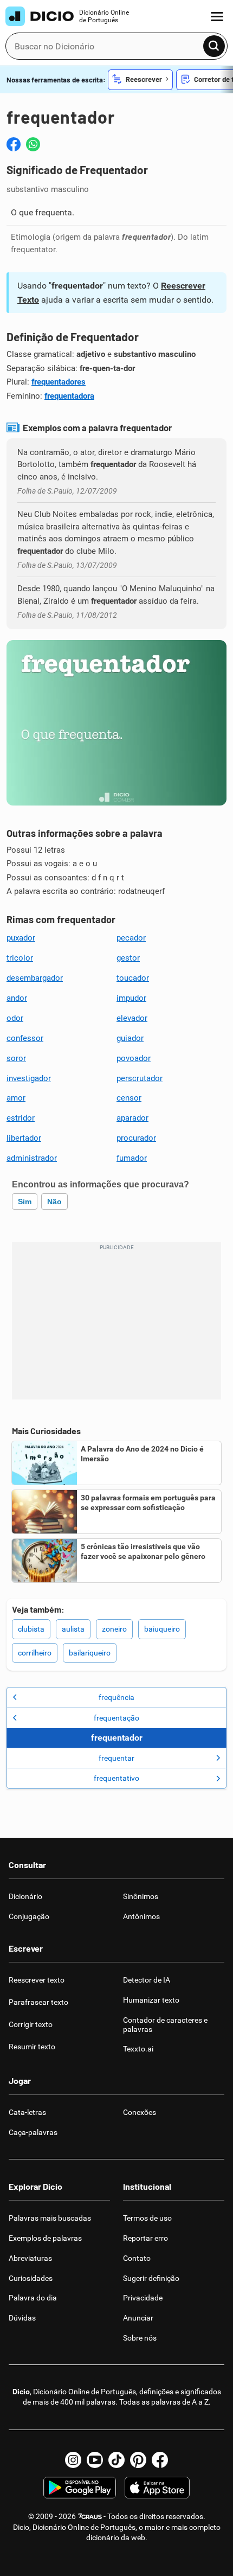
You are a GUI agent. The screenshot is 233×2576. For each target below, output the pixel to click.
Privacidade (143, 2298)
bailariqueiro (90, 1653)
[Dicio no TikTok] (116, 2460)
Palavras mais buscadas (50, 2218)
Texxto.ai (138, 2049)
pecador (131, 938)
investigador (29, 1078)
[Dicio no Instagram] (73, 2460)
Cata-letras (27, 2112)
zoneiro (114, 1629)
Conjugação (29, 1916)
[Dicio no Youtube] (95, 2460)
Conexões (140, 2112)
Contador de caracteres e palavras (165, 2025)
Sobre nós (140, 2338)
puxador (21, 938)
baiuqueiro (162, 1629)
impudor (131, 998)
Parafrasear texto (38, 2002)
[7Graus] (90, 2516)
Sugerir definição (151, 2278)
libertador (24, 1138)
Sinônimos (141, 1896)
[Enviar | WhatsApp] (33, 144)
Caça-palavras (33, 2132)
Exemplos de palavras (45, 2238)
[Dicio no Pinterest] (138, 2460)
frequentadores (59, 382)
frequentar (116, 1758)
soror (16, 1058)
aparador (132, 1118)
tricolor (20, 958)
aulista (73, 1629)
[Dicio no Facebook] (160, 2460)
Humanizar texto (151, 2000)
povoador (134, 1058)
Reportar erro (145, 2238)
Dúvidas (22, 2318)
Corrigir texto (31, 2024)
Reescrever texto (37, 1980)
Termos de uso (147, 2218)
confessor (25, 1038)
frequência (116, 1697)
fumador (132, 1158)
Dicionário (25, 1896)
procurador (136, 1138)
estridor (21, 1118)
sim (25, 1201)
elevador (132, 1018)
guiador (130, 1038)
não (54, 1201)
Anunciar (138, 2318)
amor (16, 1098)
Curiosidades (31, 2278)
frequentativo (116, 1778)
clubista (31, 1629)
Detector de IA (147, 1980)
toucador (133, 978)
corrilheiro (35, 1653)
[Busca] (214, 46)
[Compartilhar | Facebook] (14, 144)
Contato (137, 2258)
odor (15, 1018)
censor (129, 1098)
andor (17, 998)
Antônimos (141, 1916)
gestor (128, 958)
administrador (32, 1158)
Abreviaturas (30, 2258)
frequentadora (69, 396)
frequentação (116, 1718)
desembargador (35, 978)
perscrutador (140, 1078)
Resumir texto (32, 2047)
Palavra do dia (33, 2298)
